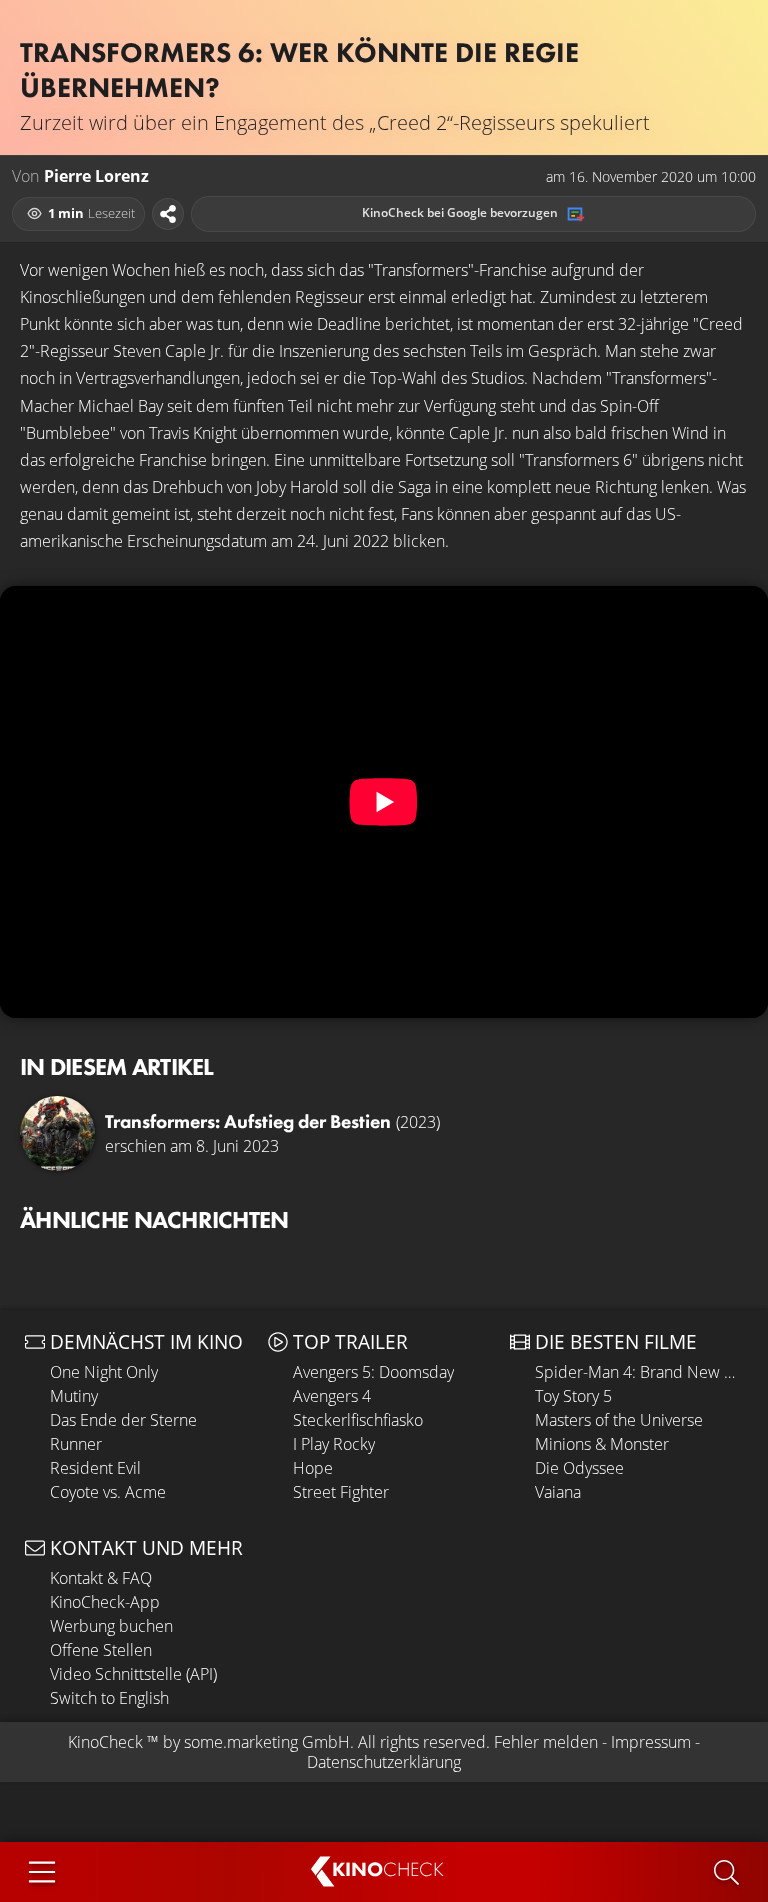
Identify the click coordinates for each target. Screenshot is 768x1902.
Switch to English (109, 1698)
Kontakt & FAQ (101, 1578)
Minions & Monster (602, 1444)
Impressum (651, 1742)
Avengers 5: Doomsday (373, 1372)
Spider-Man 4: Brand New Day (639, 1372)
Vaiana (558, 1492)
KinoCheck (105, 1742)
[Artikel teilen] (168, 214)
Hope (313, 1468)
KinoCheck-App (105, 1602)
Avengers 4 (332, 1396)
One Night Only (104, 1372)
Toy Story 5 (573, 1396)
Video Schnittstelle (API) (133, 1674)
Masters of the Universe (619, 1420)
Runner (76, 1444)
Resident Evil (95, 1468)
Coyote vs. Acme (108, 1492)
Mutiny (74, 1396)
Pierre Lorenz (96, 176)
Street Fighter (341, 1492)
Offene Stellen (101, 1650)
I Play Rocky (334, 1444)
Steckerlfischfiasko (358, 1420)
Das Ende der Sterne (123, 1420)
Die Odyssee (579, 1468)
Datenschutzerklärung (384, 1762)
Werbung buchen (111, 1626)
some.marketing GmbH (267, 1742)
